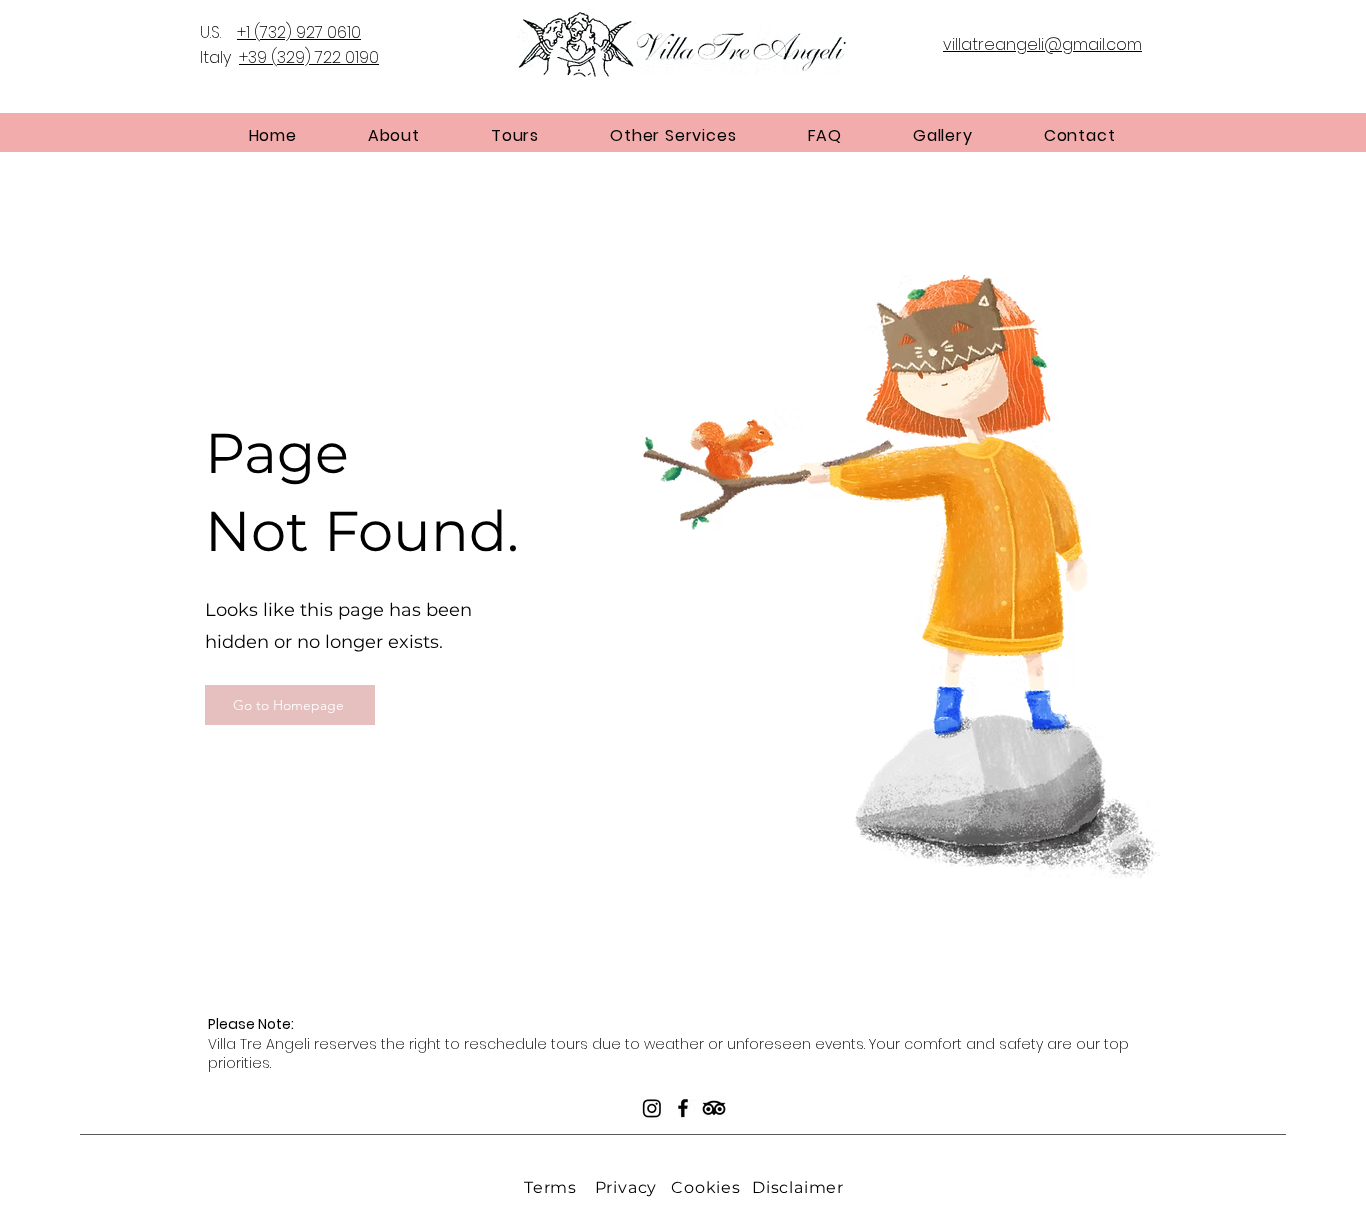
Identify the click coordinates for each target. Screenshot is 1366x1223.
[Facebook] (683, 1108)
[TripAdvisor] (714, 1108)
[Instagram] (652, 1108)
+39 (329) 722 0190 (309, 57)
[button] (393, 135)
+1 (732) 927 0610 (299, 32)
